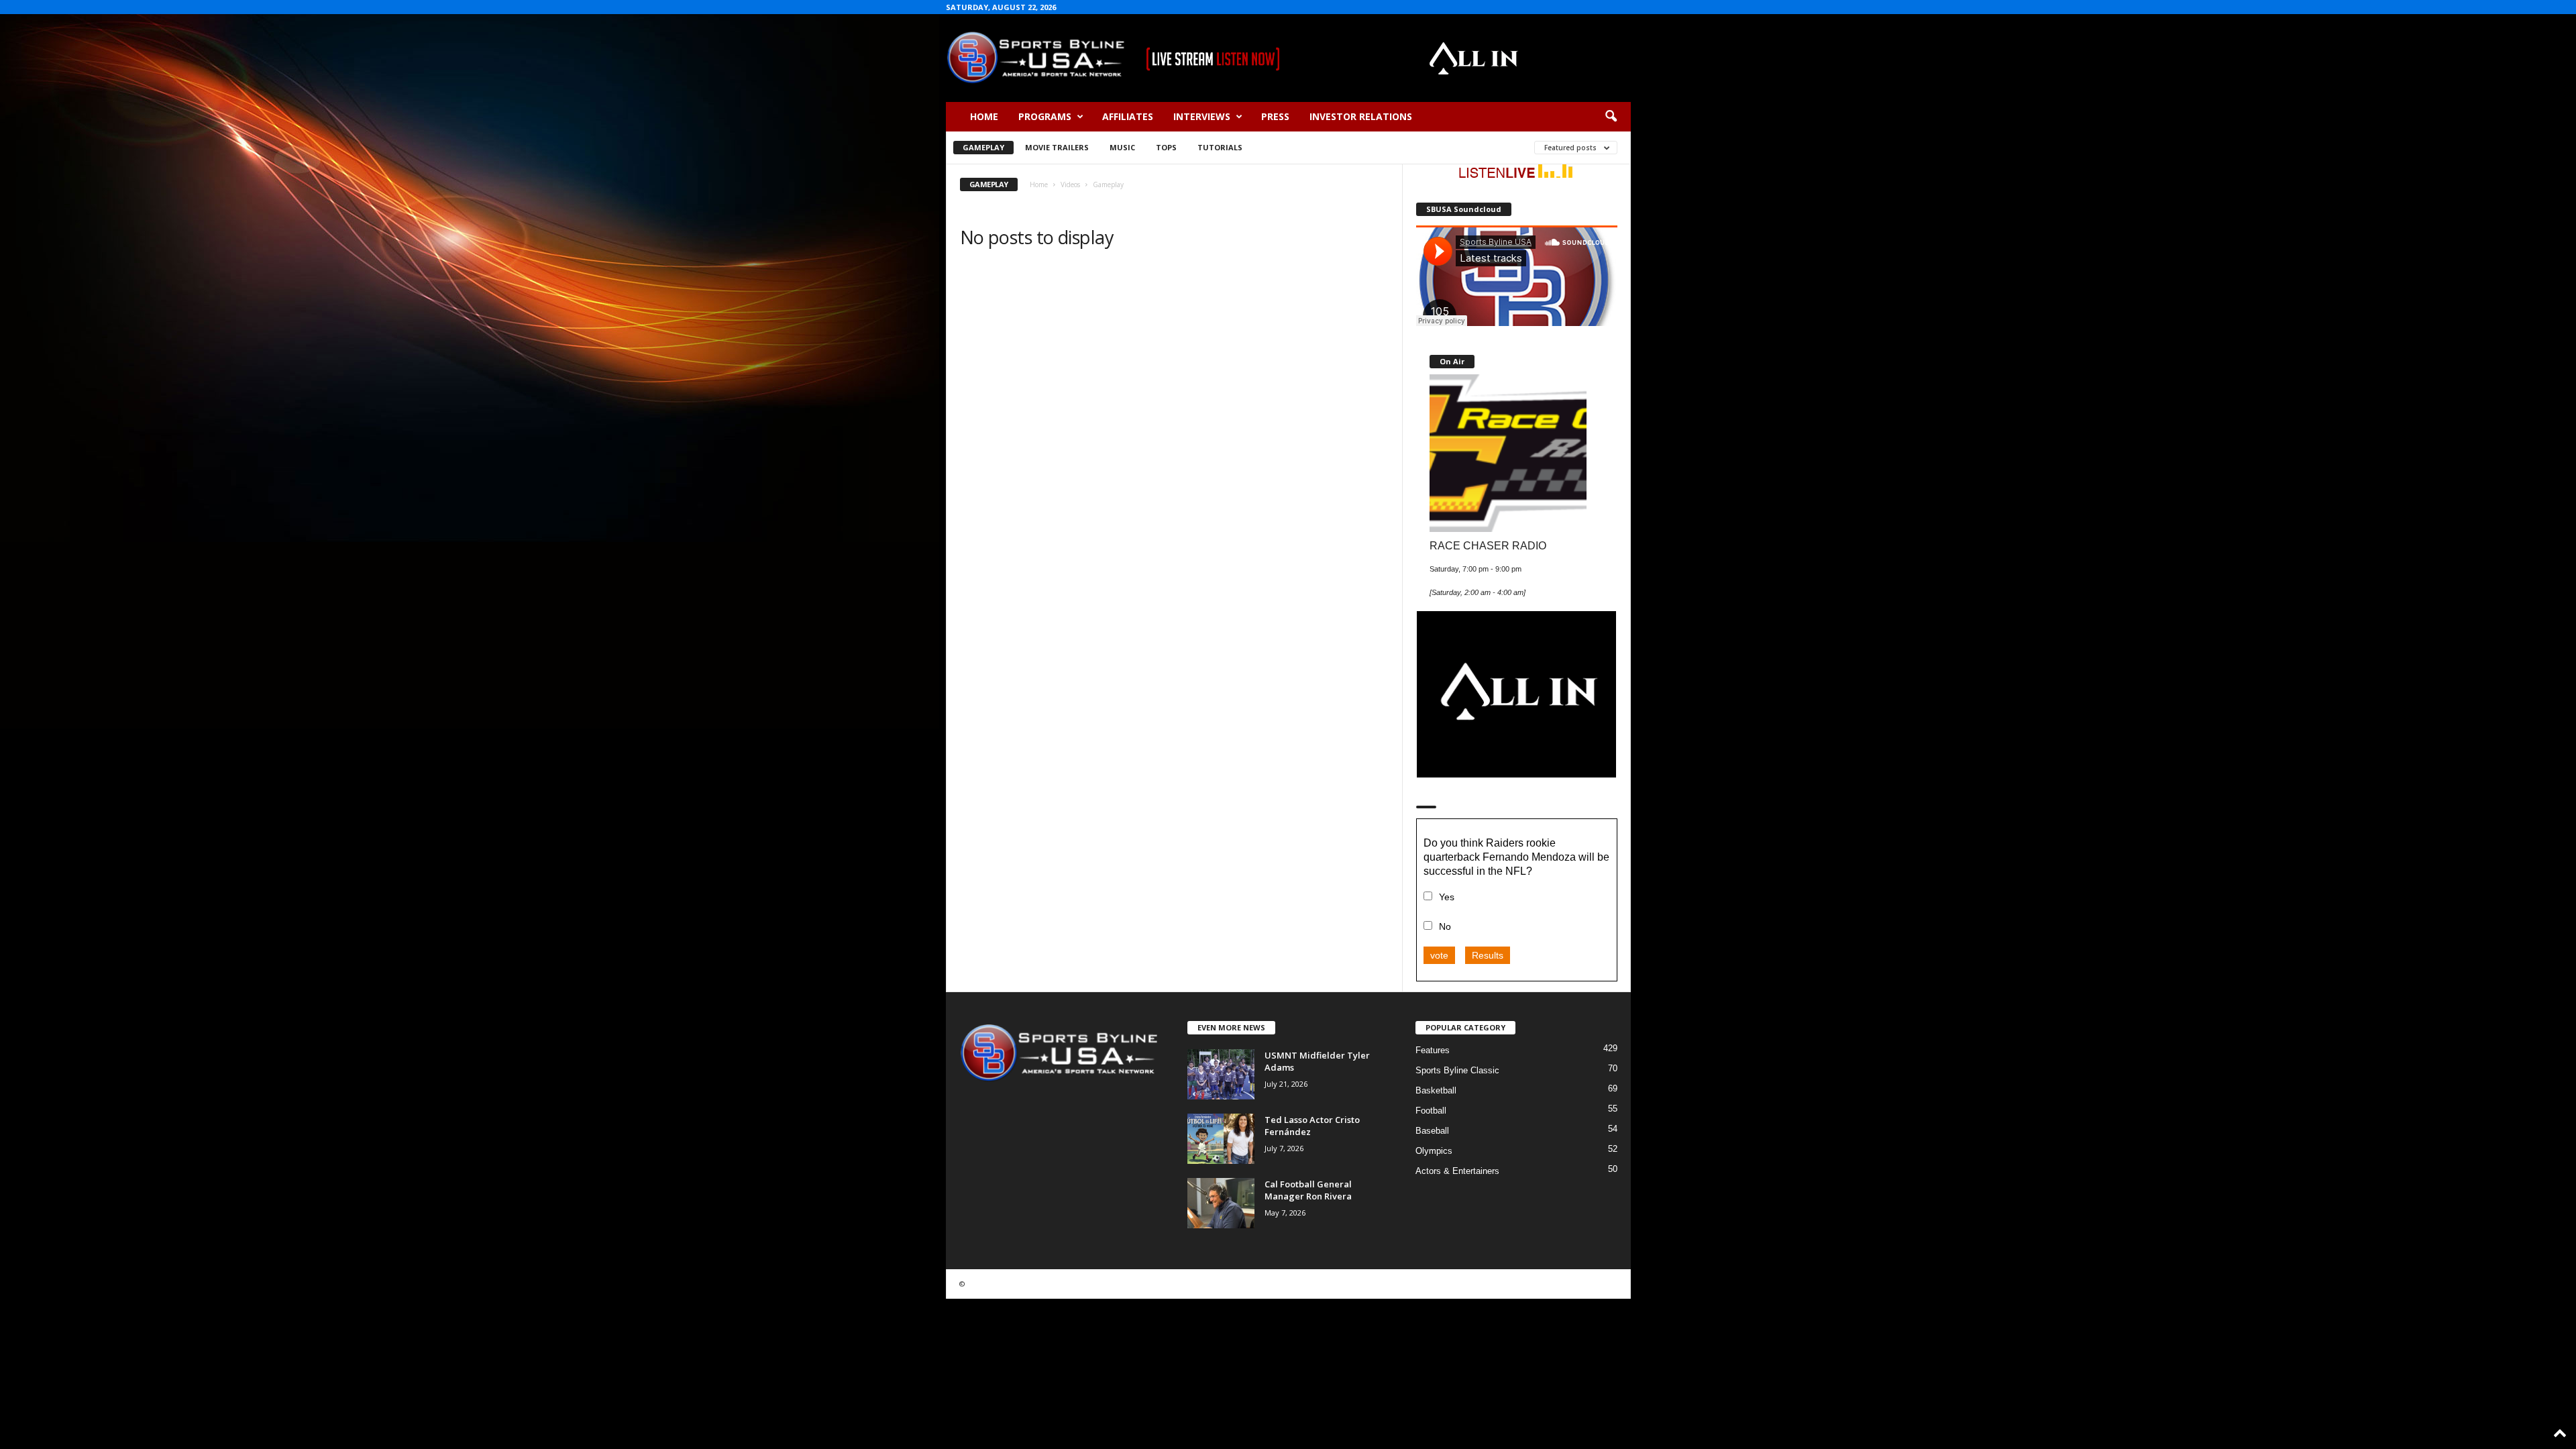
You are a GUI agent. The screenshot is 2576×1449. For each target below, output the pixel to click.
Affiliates (1128, 116)
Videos (1070, 184)
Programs (1045, 116)
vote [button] (1439, 955)
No (1445, 926)
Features (1433, 1050)
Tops (1166, 147)
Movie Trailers (1057, 147)
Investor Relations (1361, 116)
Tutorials (1220, 147)
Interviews (1202, 116)
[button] (1611, 117)
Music (1122, 147)
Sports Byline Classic (1457, 1070)
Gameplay (983, 147)
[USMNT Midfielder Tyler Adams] (1221, 1074)
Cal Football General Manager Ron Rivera (1308, 1190)
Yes (1447, 897)
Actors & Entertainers (1457, 1171)
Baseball (1432, 1131)
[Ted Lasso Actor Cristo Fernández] (1221, 1139)
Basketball (1436, 1090)
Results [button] (1488, 955)
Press (1275, 116)
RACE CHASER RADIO (1488, 545)
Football (1431, 1111)
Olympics (1434, 1151)
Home (984, 116)
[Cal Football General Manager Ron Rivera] (1221, 1203)
